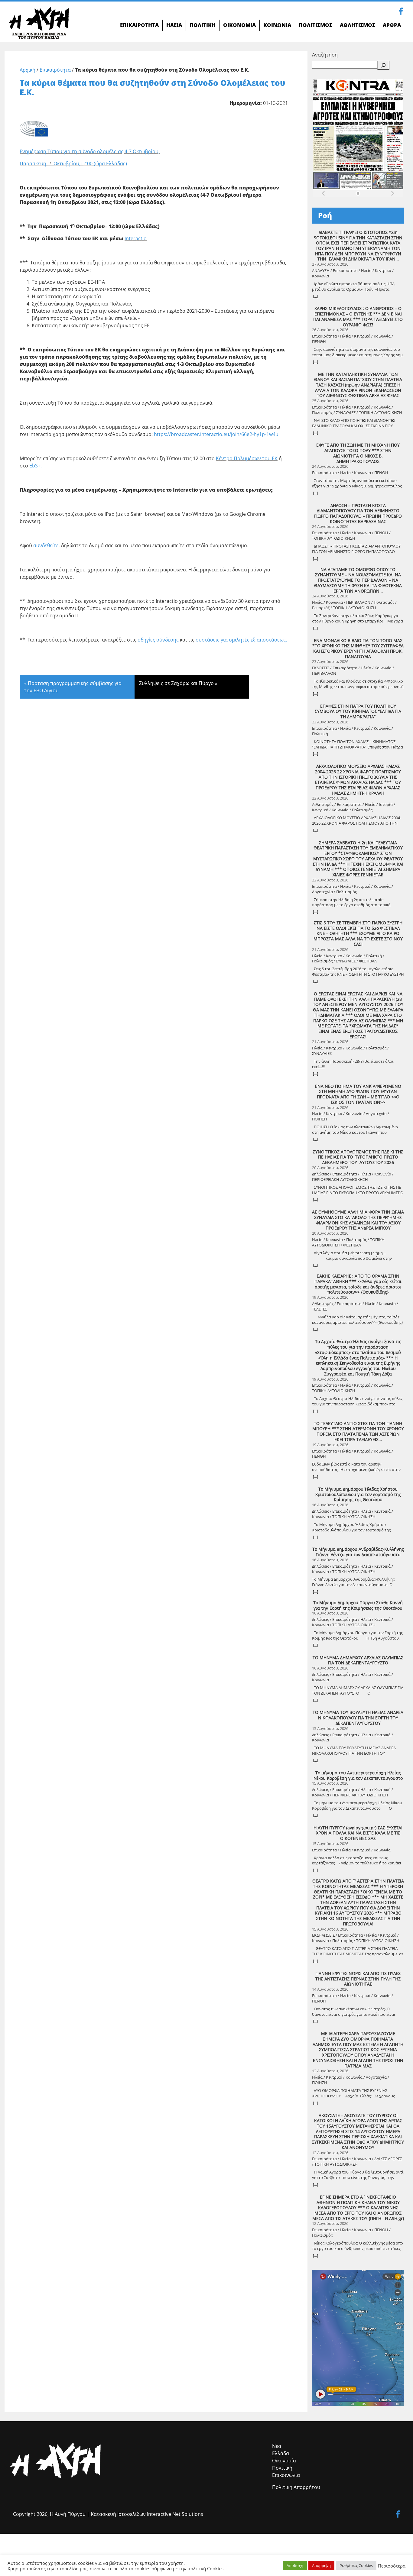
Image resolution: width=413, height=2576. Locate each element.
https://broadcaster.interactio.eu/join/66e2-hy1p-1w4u (216, 434)
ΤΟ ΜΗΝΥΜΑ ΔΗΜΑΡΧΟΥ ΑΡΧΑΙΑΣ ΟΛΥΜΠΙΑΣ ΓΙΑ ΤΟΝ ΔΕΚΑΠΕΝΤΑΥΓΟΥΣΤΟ (358, 1660)
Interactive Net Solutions (175, 2514)
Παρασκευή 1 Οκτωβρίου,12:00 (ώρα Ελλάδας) (73, 163)
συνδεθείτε (46, 545)
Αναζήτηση (325, 55)
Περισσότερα (392, 2566)
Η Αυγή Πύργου (68, 2514)
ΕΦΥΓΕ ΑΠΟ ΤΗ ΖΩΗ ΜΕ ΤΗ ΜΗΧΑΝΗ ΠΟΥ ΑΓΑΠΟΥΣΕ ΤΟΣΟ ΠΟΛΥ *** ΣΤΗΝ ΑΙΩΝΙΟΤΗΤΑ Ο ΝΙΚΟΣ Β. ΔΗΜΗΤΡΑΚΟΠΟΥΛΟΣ (358, 453)
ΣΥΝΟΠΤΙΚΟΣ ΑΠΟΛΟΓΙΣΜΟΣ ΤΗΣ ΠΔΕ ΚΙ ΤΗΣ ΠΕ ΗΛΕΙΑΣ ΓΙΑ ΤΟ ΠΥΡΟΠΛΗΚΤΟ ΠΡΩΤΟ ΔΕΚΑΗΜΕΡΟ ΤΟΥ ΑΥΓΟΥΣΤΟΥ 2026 (358, 1157)
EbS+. (36, 466)
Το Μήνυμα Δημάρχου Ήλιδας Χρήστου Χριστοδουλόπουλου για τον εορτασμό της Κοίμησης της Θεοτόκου (358, 1494)
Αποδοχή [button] (295, 2565)
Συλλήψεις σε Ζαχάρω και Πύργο (176, 683)
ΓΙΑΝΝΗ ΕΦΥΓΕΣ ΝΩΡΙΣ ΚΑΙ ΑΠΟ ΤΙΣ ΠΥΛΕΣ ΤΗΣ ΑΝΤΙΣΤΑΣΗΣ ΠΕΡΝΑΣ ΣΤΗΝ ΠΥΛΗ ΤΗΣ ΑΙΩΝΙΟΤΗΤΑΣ (358, 1979)
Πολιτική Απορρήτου (296, 2487)
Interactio (136, 238)
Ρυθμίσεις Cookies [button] (356, 2565)
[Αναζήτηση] (383, 65)
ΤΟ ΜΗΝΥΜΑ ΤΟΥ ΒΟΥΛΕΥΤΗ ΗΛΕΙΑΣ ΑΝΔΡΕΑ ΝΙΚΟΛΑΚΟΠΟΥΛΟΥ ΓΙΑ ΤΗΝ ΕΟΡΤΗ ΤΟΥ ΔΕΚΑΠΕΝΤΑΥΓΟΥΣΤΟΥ (358, 1718)
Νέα (277, 2446)
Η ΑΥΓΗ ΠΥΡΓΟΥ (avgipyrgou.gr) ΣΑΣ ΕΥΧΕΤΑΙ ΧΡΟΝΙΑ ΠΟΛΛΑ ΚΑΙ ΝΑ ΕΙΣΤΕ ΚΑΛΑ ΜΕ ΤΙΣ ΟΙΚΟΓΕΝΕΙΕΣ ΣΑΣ (358, 1833)
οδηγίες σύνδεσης (158, 640)
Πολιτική (282, 2468)
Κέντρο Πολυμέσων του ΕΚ (247, 458)
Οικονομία (284, 2461)
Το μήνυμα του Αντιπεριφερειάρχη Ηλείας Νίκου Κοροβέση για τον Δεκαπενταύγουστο (358, 1775)
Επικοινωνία (286, 2475)
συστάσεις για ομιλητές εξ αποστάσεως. (241, 640)
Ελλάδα (281, 2453)
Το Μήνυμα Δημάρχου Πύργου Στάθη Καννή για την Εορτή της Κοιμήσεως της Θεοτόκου (358, 1605)
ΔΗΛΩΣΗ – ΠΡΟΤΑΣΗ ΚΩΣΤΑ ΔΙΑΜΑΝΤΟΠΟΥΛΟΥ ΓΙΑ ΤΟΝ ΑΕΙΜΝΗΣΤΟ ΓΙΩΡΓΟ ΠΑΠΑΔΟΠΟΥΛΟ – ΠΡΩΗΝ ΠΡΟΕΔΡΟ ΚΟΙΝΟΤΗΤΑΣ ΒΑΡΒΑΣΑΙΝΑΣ (358, 514)
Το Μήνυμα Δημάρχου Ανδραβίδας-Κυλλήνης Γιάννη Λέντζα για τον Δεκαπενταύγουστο (358, 1552)
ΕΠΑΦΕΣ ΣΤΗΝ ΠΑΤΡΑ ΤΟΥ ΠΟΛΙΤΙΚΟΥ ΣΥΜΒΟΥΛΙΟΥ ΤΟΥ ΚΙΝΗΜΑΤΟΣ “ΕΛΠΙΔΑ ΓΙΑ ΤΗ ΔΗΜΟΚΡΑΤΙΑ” (358, 711)
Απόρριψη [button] (321, 2565)
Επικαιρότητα (55, 70)
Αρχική (28, 70)
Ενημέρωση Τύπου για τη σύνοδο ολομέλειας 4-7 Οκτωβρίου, (90, 151)
